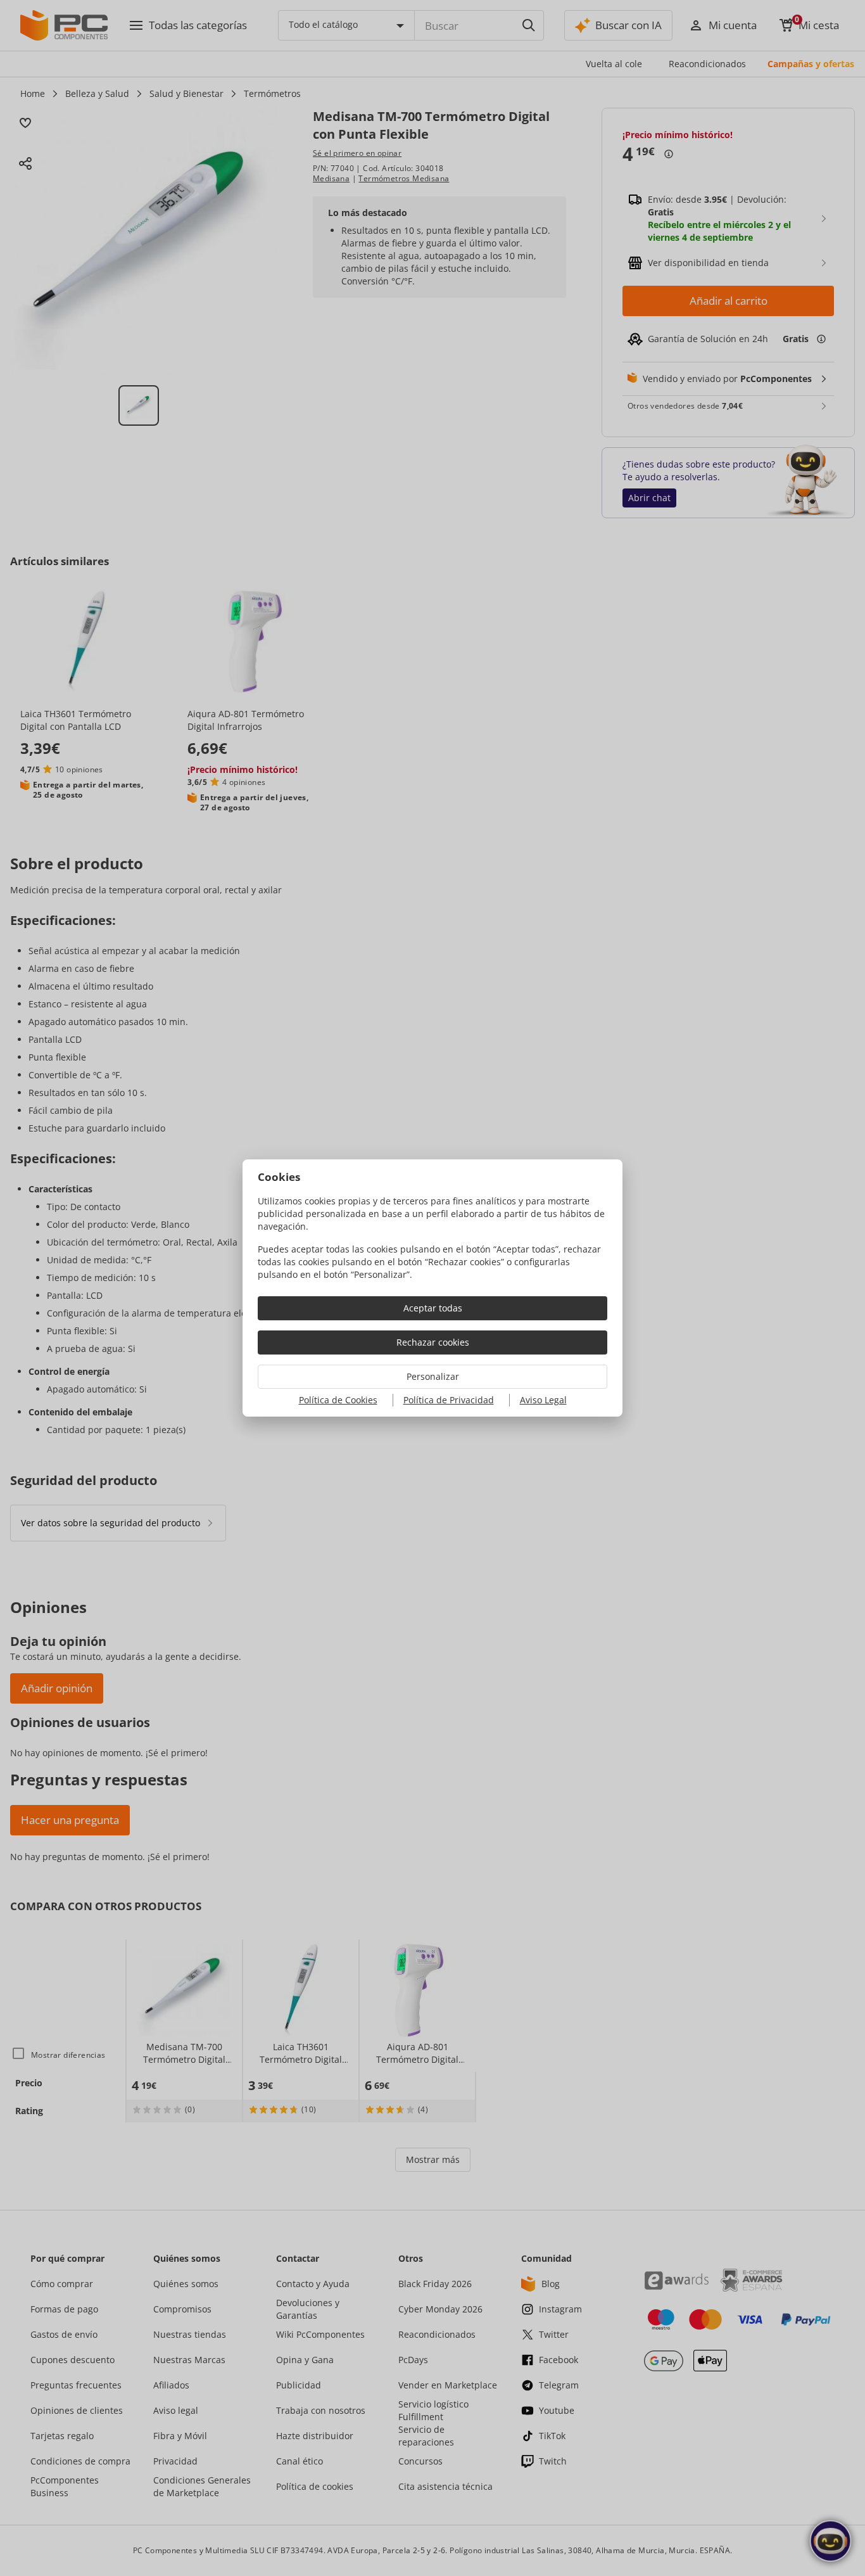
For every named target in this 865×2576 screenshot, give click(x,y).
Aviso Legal (543, 1400)
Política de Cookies (338, 1400)
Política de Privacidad (449, 1400)
